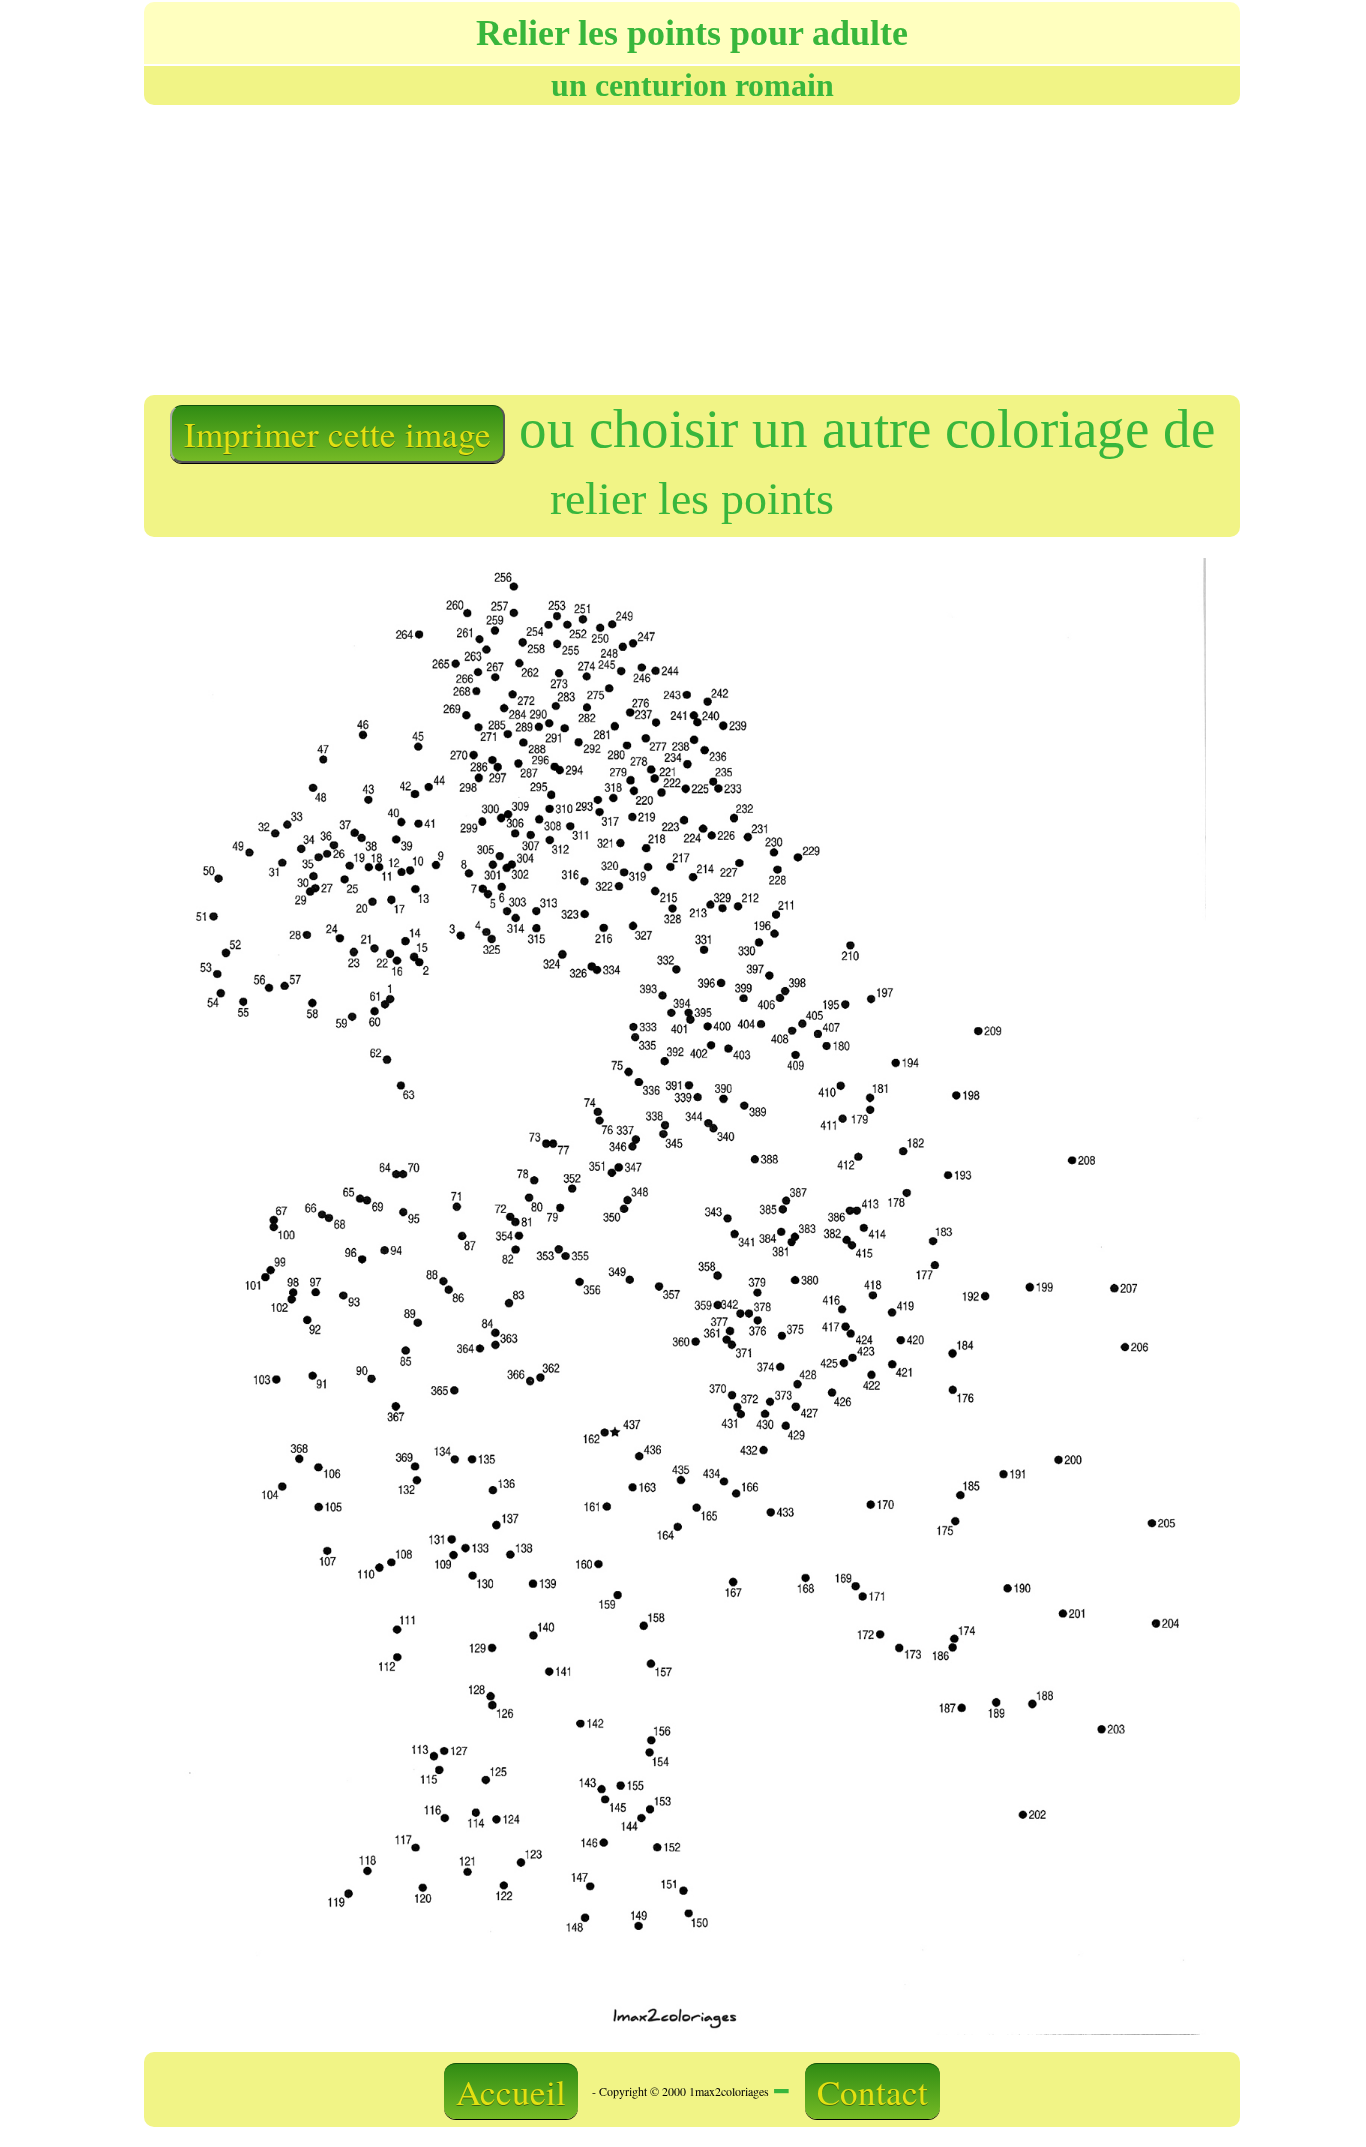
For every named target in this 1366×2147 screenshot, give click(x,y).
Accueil (511, 2091)
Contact (872, 2091)
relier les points (692, 498)
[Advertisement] (416, 248)
